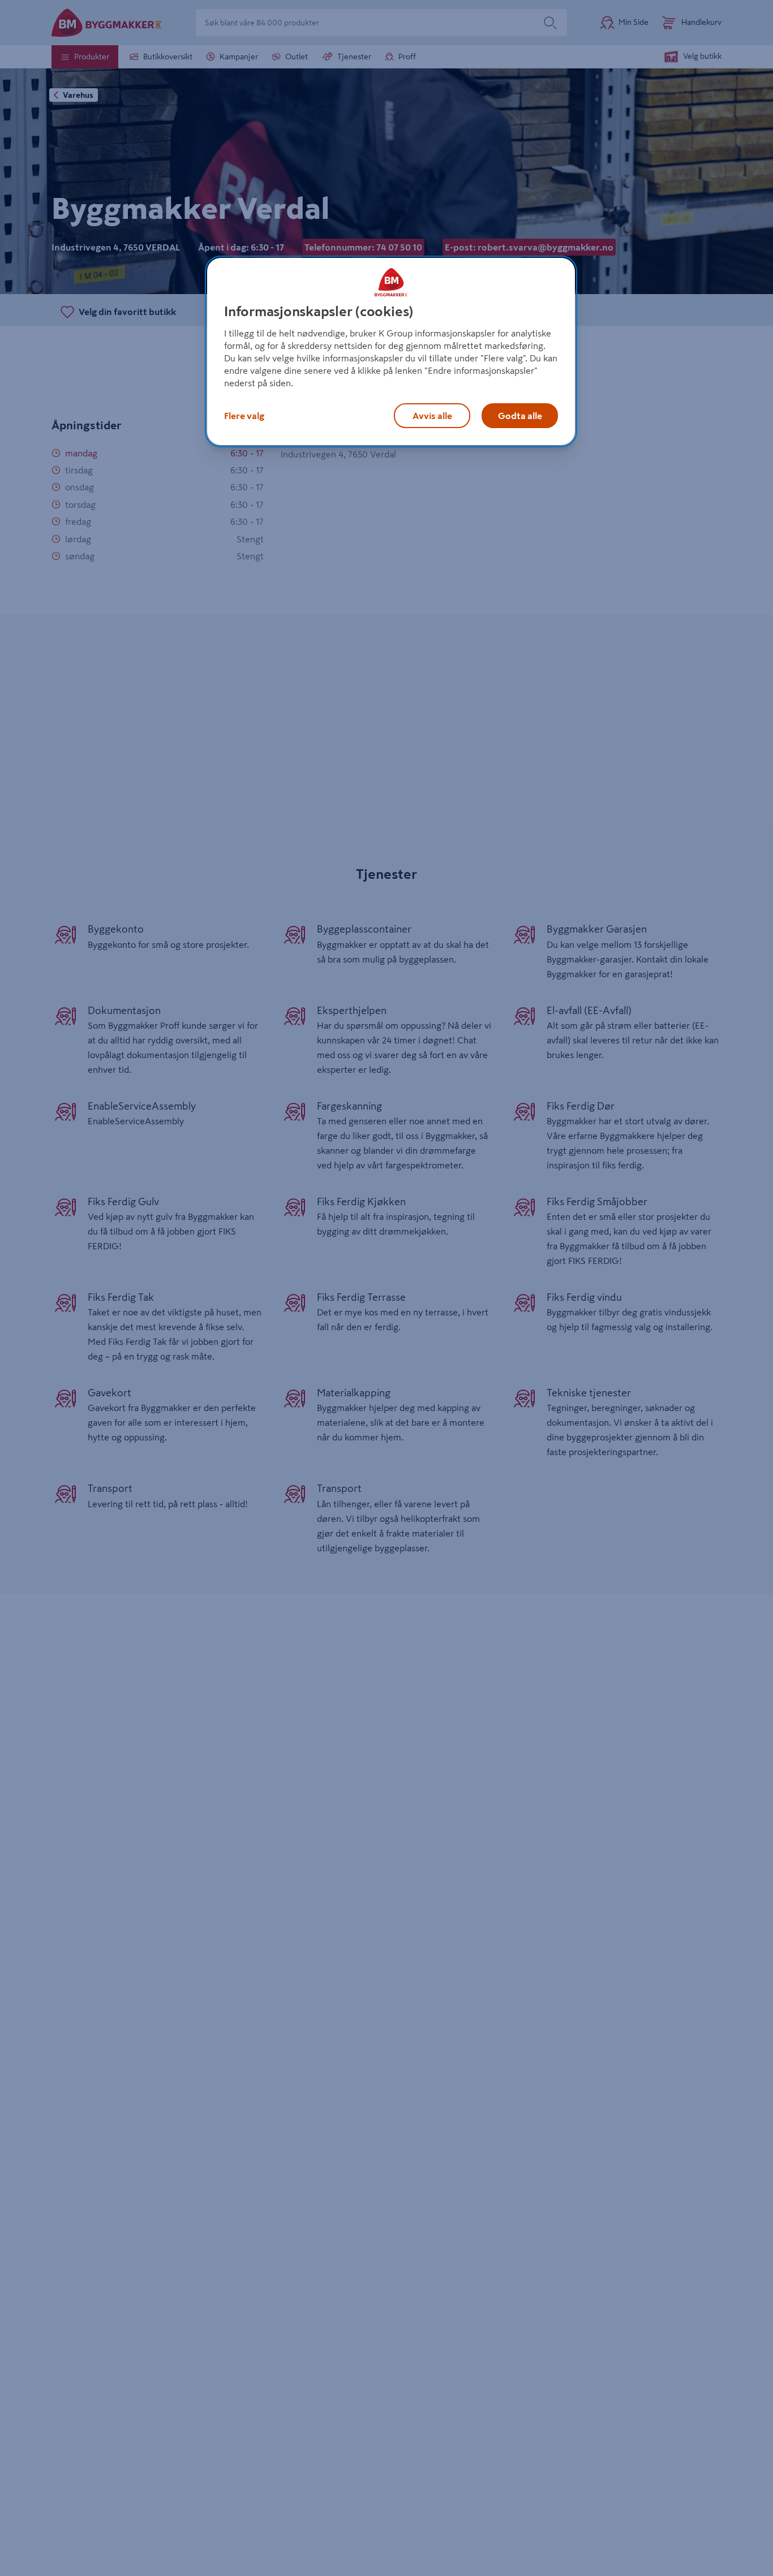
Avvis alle (432, 415)
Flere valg (244, 415)
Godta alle (520, 415)
